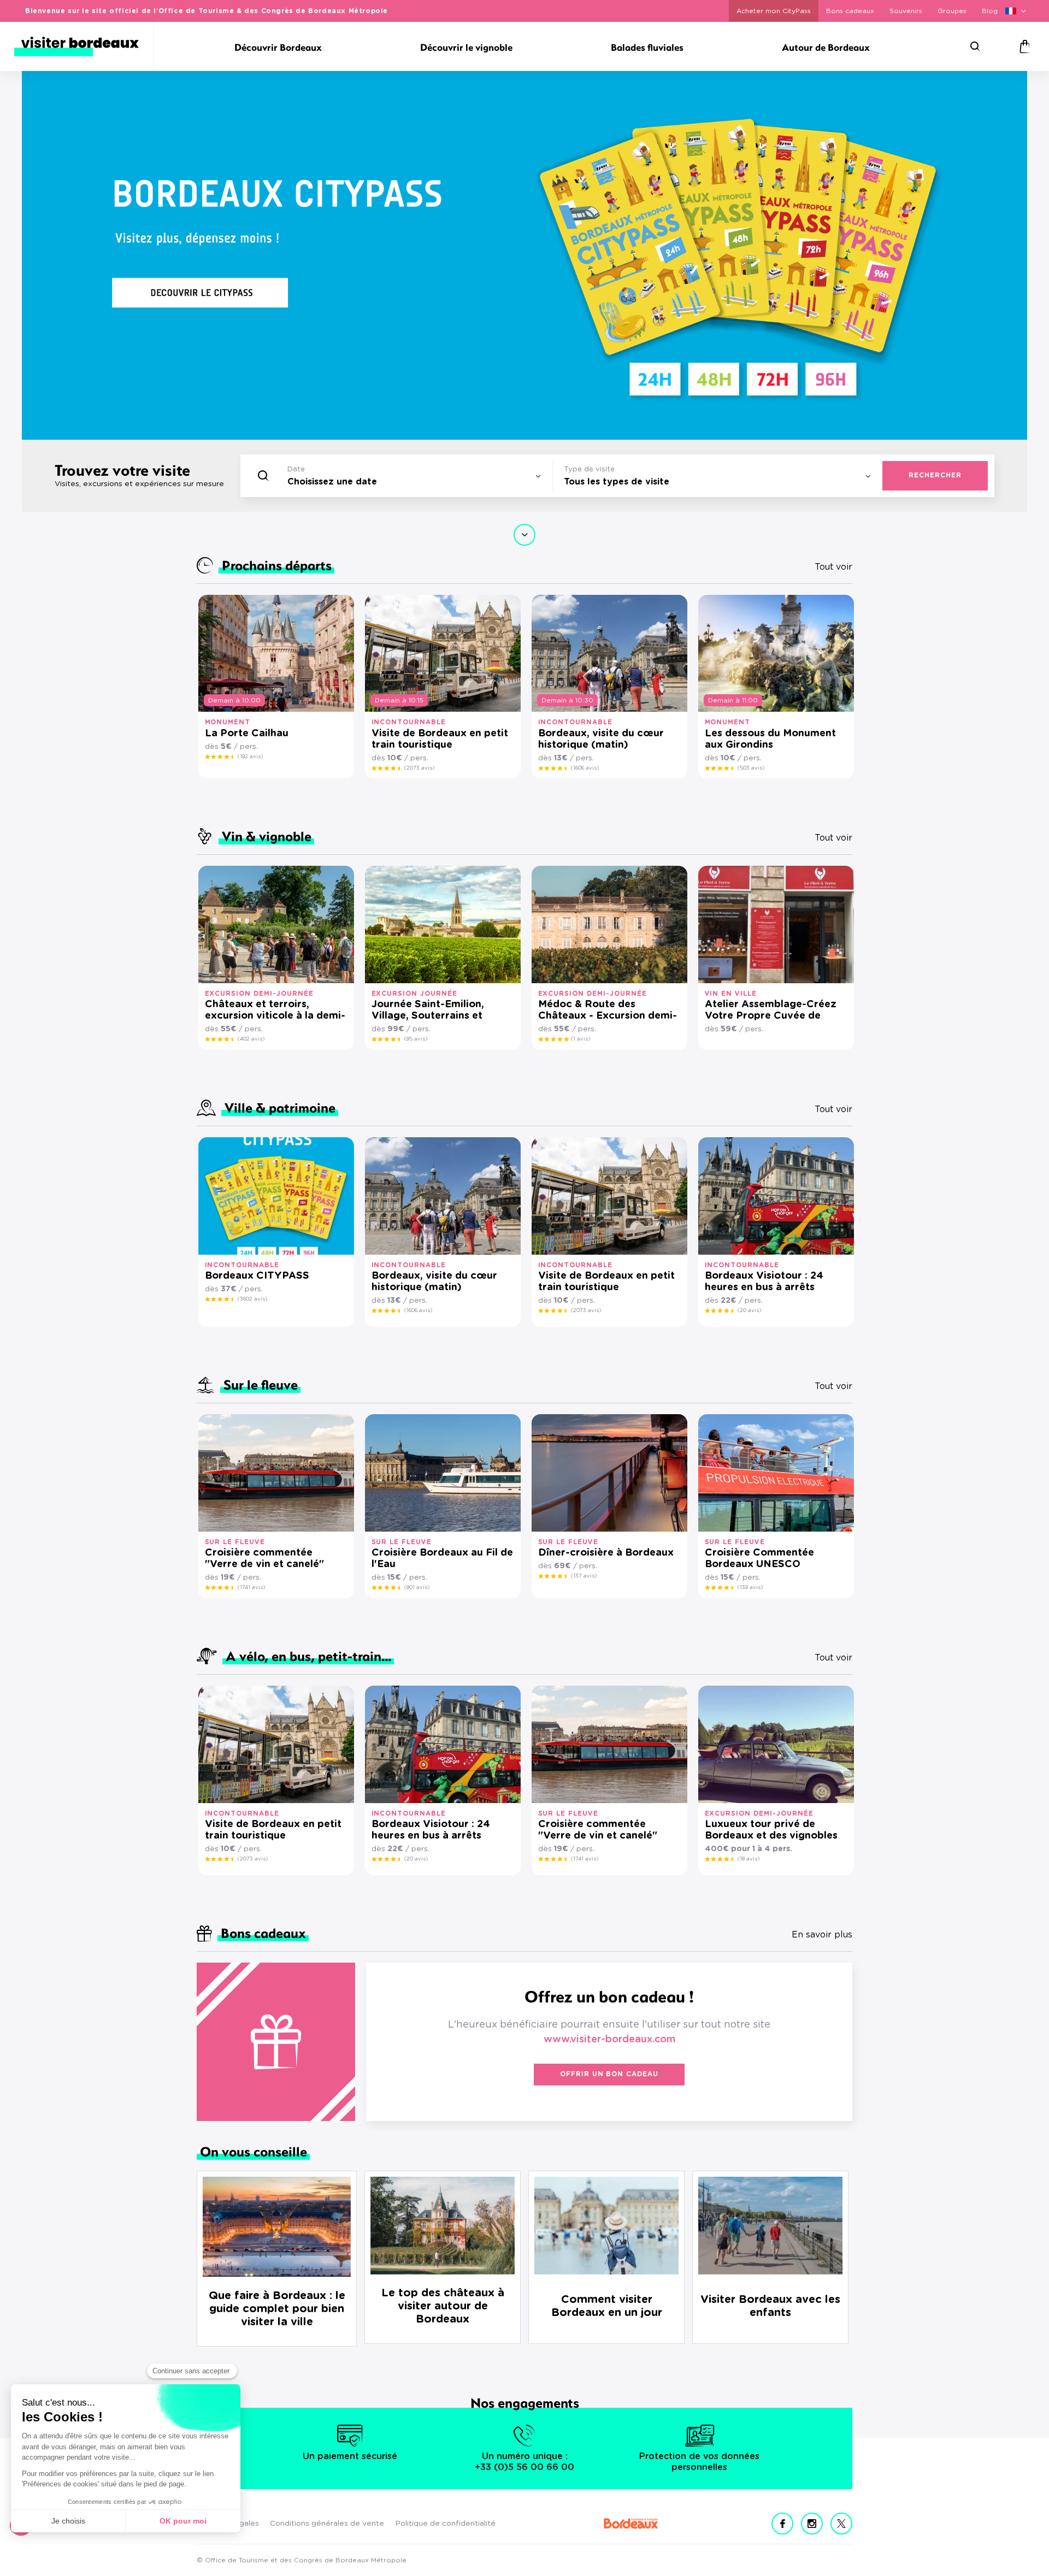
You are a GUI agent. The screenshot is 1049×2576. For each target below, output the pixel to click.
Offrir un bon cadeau (609, 2074)
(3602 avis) (252, 1299)
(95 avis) (416, 1039)
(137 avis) (584, 1576)
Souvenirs (906, 11)
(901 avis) (417, 1587)
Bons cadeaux (850, 11)
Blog (990, 11)
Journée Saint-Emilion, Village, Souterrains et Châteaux (428, 1011)
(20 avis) (749, 1310)
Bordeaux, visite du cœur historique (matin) (601, 739)
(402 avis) (251, 1039)
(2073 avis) (419, 768)
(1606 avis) (585, 768)
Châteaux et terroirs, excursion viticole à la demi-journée (275, 1011)
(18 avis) (749, 1859)
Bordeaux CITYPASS (257, 1276)
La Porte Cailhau (247, 734)
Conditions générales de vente (327, 2524)
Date (296, 469)
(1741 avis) (251, 1587)
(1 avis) (581, 1039)
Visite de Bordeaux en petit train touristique (440, 739)
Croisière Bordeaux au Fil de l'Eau (442, 1559)
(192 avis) (250, 757)
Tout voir (833, 567)
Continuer (524, 535)
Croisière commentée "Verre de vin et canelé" (264, 1559)
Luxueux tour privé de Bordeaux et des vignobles (771, 1830)
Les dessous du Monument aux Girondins (770, 739)
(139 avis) (750, 1587)
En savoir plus (822, 1935)
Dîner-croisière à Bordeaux (606, 1553)
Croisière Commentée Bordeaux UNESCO (759, 1559)
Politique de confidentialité (445, 2524)
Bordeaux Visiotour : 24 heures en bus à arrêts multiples (764, 1282)
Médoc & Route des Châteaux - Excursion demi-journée (608, 1011)
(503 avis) (751, 768)
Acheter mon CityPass (774, 11)
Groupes (952, 11)
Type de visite (589, 469)
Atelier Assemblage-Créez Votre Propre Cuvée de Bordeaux (771, 1011)
